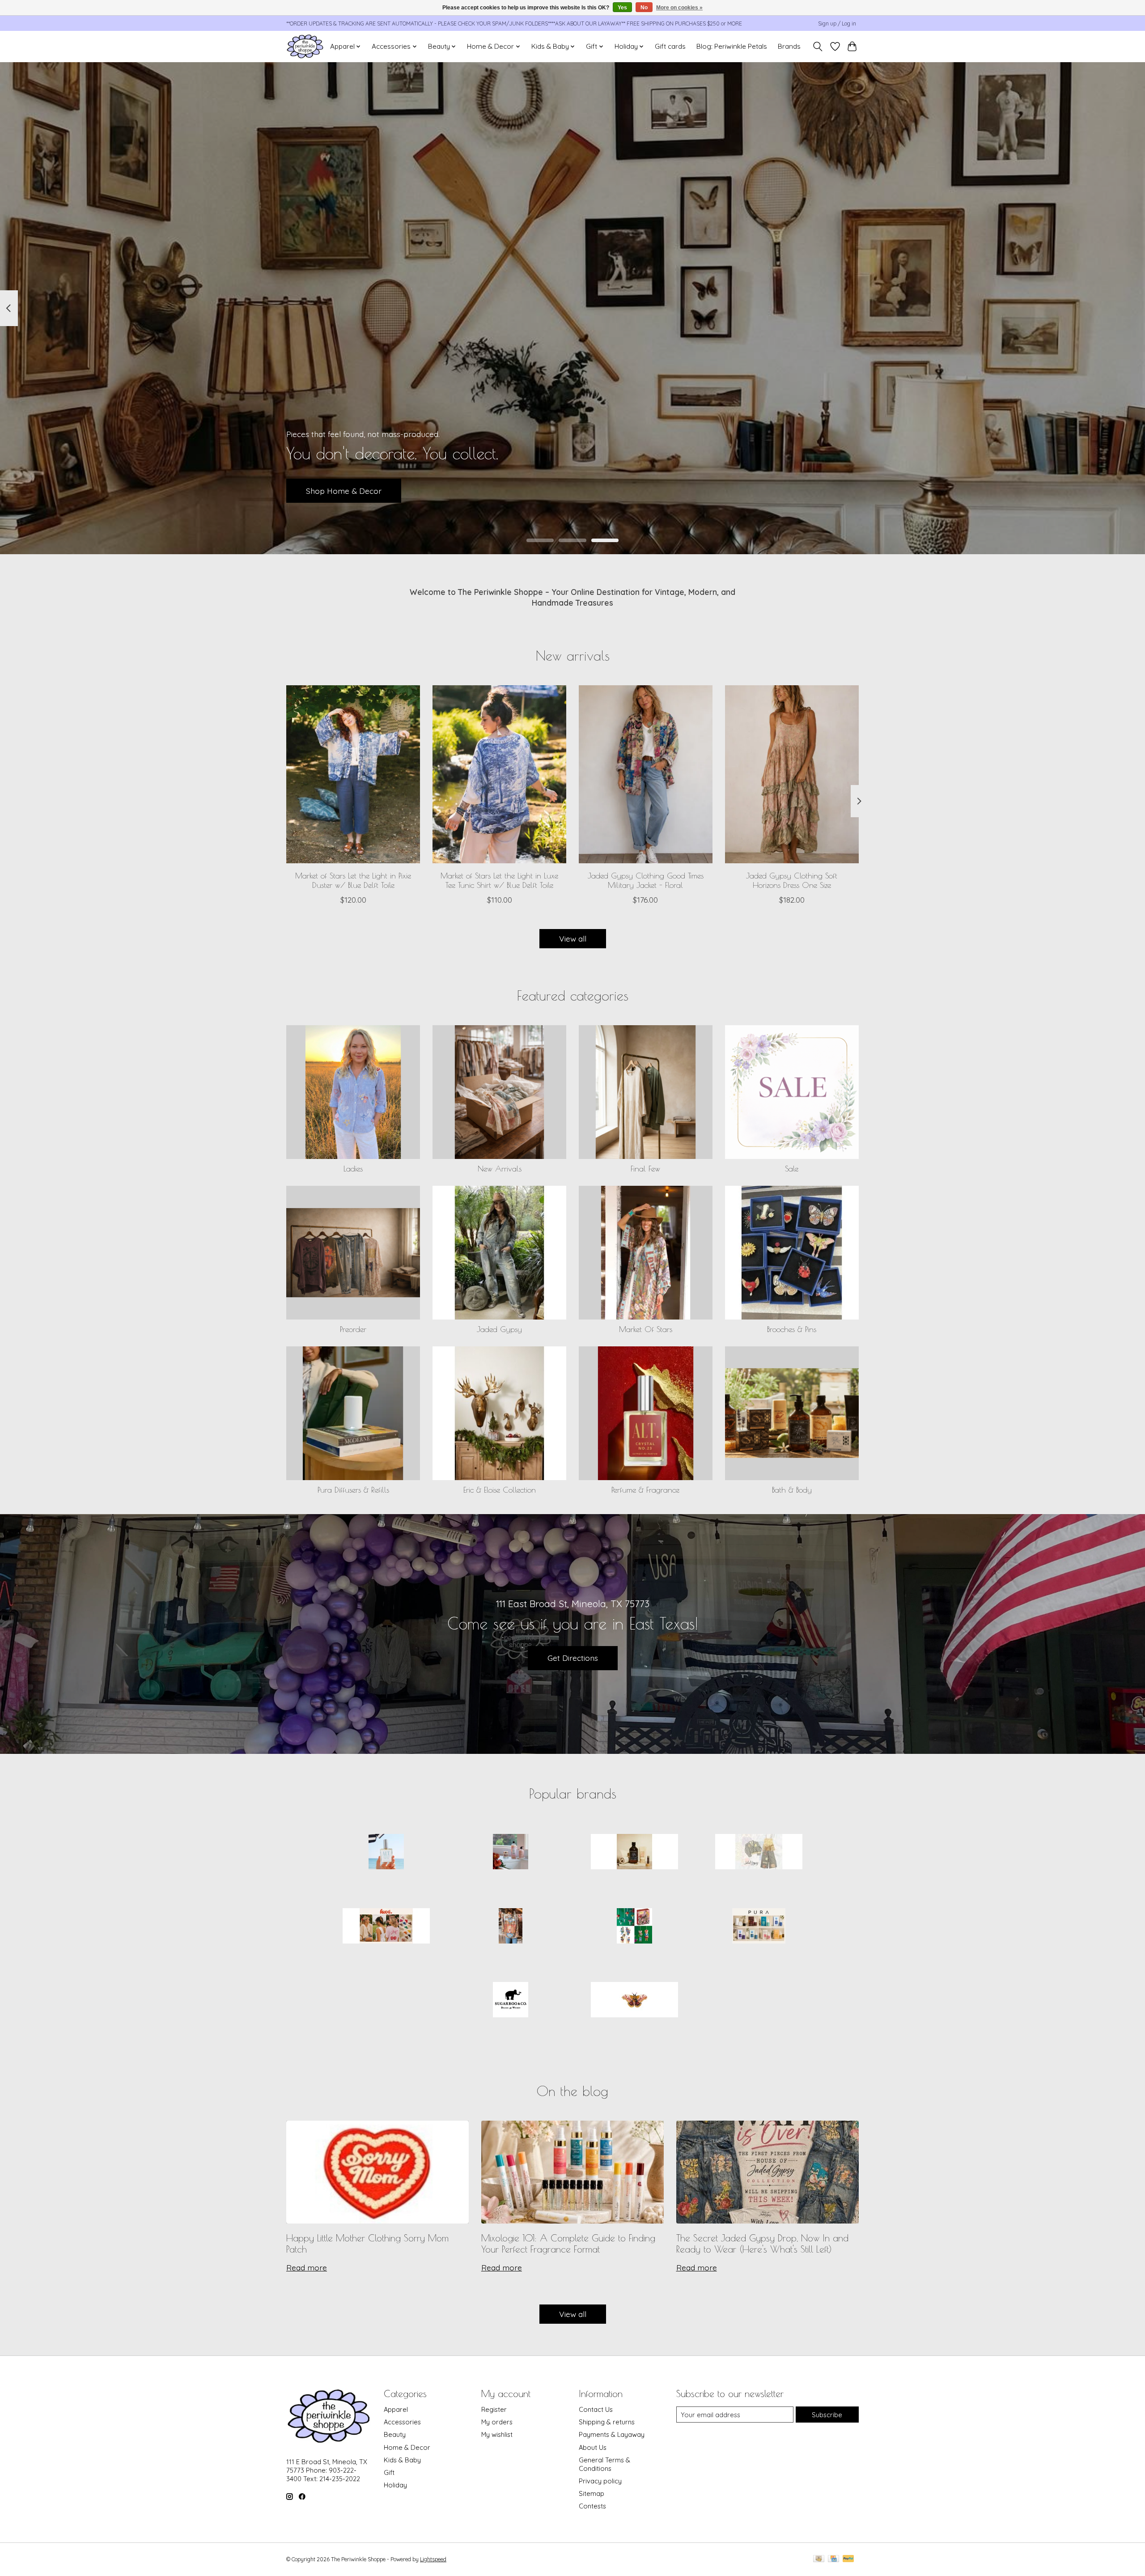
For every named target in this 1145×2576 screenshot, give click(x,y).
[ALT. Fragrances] (386, 1853)
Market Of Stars (646, 1329)
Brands (789, 46)
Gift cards (670, 46)
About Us (593, 2447)
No (644, 8)
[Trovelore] (635, 2001)
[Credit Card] (833, 2559)
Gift (389, 2472)
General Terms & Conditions (604, 2464)
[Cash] (819, 2559)
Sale (792, 1169)
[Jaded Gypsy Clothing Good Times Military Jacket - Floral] (646, 774)
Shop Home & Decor (344, 490)
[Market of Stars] (510, 1927)
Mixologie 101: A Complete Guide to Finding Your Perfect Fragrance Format (568, 2243)
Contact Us (596, 2409)
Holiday (395, 2485)
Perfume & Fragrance (645, 1490)
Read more (307, 2267)
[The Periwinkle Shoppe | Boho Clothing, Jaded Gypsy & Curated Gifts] (305, 46)
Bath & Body (792, 1490)
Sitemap (592, 2493)
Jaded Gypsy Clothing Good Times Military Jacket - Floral (646, 880)
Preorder (353, 1329)
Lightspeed (433, 2559)
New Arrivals (500, 1169)
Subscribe (827, 2415)
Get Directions (573, 1658)
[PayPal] (848, 2559)
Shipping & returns (607, 2422)
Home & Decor (407, 2447)
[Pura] (759, 1927)
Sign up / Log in (837, 23)
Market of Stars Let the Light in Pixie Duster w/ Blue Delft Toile (353, 880)
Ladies (353, 1169)
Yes (622, 8)
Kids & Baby (402, 2460)
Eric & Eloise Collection (500, 1490)
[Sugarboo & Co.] (510, 2001)
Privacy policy (600, 2481)
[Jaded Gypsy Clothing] (759, 1853)
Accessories (402, 2422)
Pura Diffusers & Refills (353, 1490)
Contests (592, 2506)
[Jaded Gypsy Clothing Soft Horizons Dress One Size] (792, 774)
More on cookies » (679, 8)
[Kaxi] (386, 1927)
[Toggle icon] (818, 47)
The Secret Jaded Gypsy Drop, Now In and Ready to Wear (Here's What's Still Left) (762, 2243)
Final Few (645, 1169)
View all (573, 938)
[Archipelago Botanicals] (510, 1853)
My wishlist (497, 2434)
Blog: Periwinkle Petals (732, 46)
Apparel (396, 2409)
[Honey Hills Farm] (635, 1853)
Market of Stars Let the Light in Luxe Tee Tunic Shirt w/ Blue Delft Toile (499, 880)
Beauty (395, 2434)
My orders (497, 2422)
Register (494, 2409)
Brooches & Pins (792, 1329)
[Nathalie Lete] (635, 1927)
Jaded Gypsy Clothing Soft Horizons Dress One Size (792, 880)
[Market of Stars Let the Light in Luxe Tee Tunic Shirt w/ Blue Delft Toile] (499, 774)
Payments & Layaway (612, 2434)
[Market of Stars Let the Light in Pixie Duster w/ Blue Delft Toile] (353, 774)
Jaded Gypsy (499, 1329)
